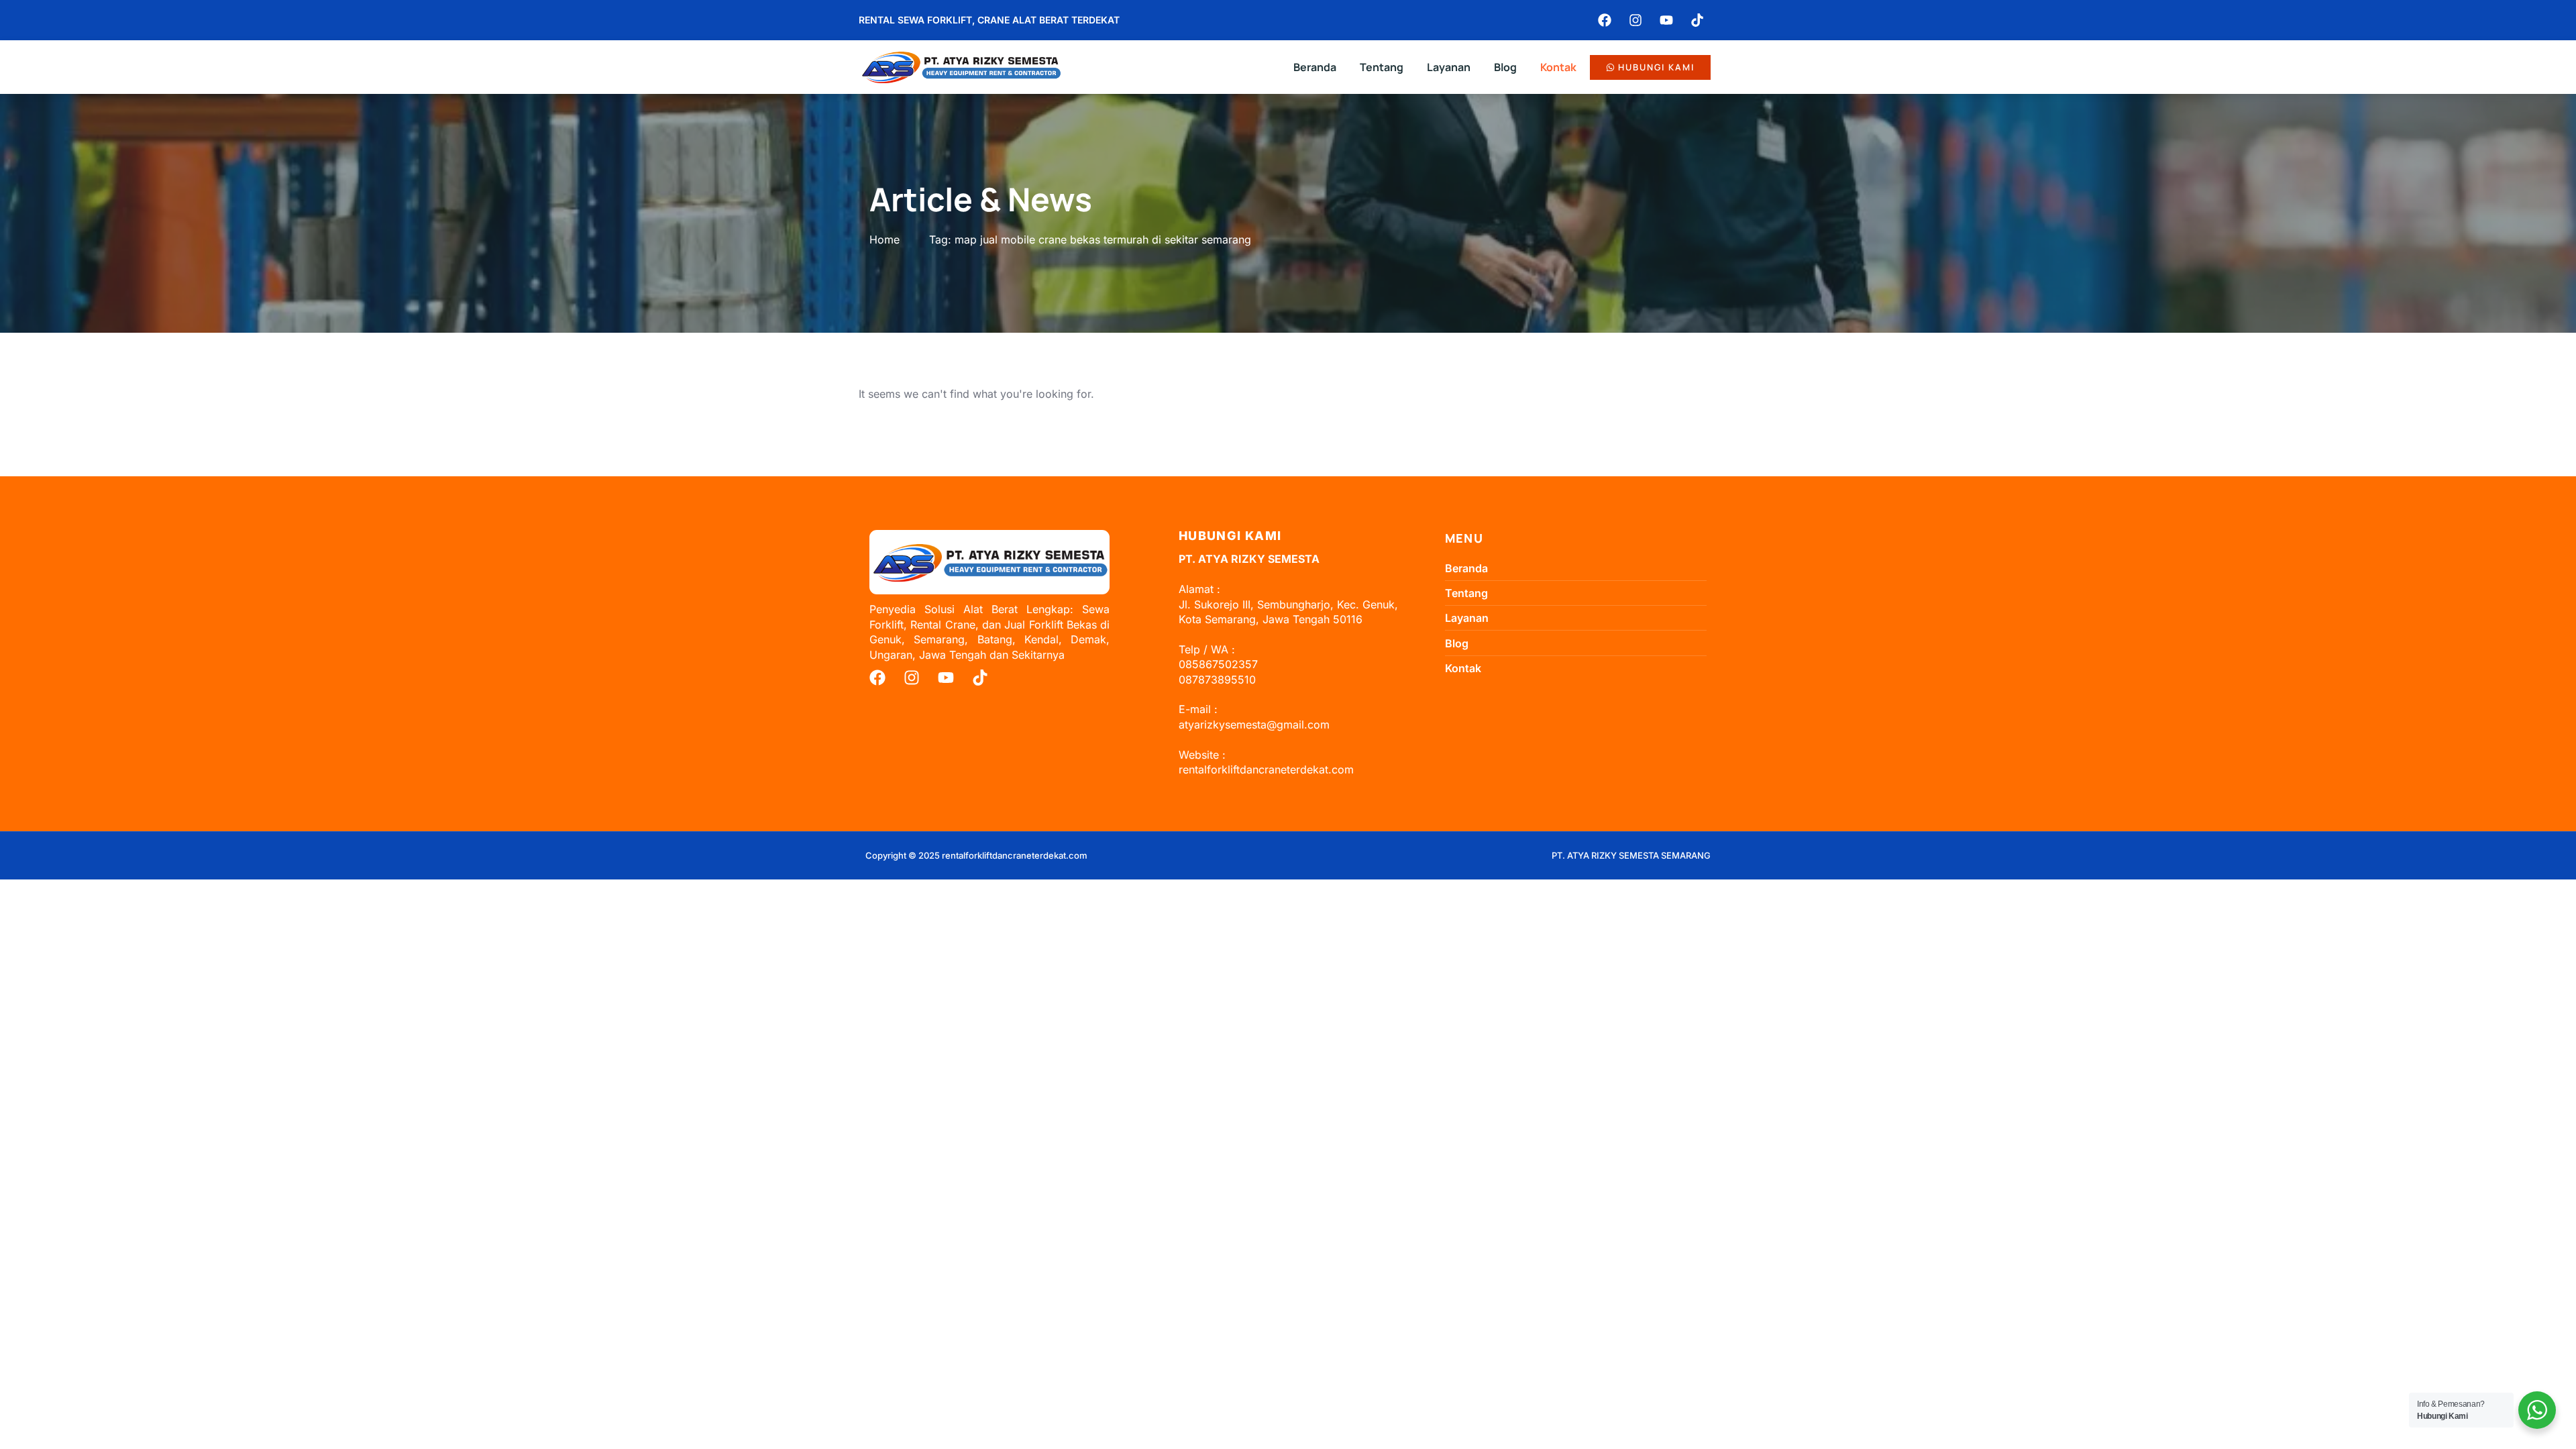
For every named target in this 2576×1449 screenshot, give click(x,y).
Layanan (1449, 67)
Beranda (1315, 67)
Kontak (1558, 67)
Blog (1505, 67)
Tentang (1382, 67)
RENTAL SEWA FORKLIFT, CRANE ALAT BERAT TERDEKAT (989, 20)
